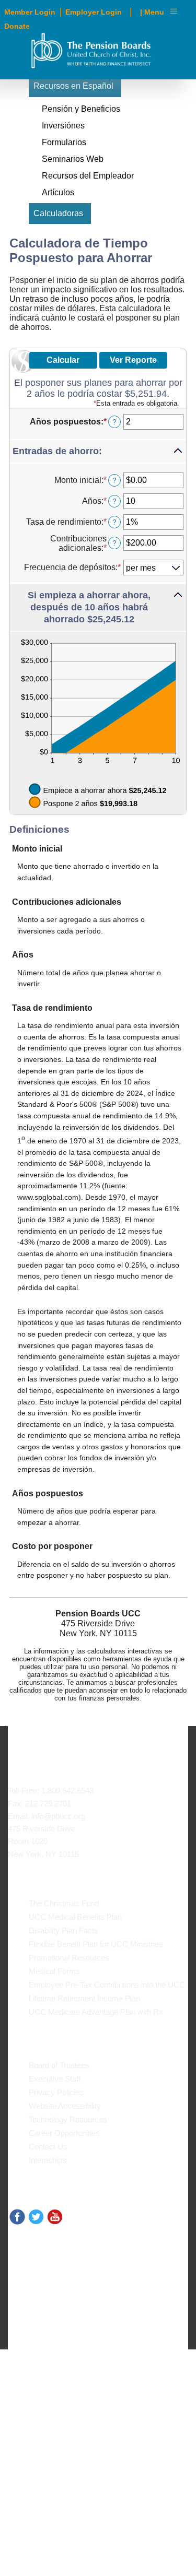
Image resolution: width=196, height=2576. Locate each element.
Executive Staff (55, 2079)
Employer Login (94, 12)
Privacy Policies (56, 2092)
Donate (17, 26)
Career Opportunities (64, 2133)
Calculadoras (58, 213)
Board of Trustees (59, 2065)
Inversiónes (63, 126)
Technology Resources (68, 2119)
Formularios (64, 142)
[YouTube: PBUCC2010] (55, 2216)
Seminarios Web (73, 159)
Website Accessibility (65, 2106)
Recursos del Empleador (88, 176)
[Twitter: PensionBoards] (36, 2216)
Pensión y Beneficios (81, 109)
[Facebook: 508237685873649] (17, 2216)
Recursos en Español (73, 86)
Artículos (58, 192)
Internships (48, 2160)
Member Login (30, 12)
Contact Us (48, 2147)
